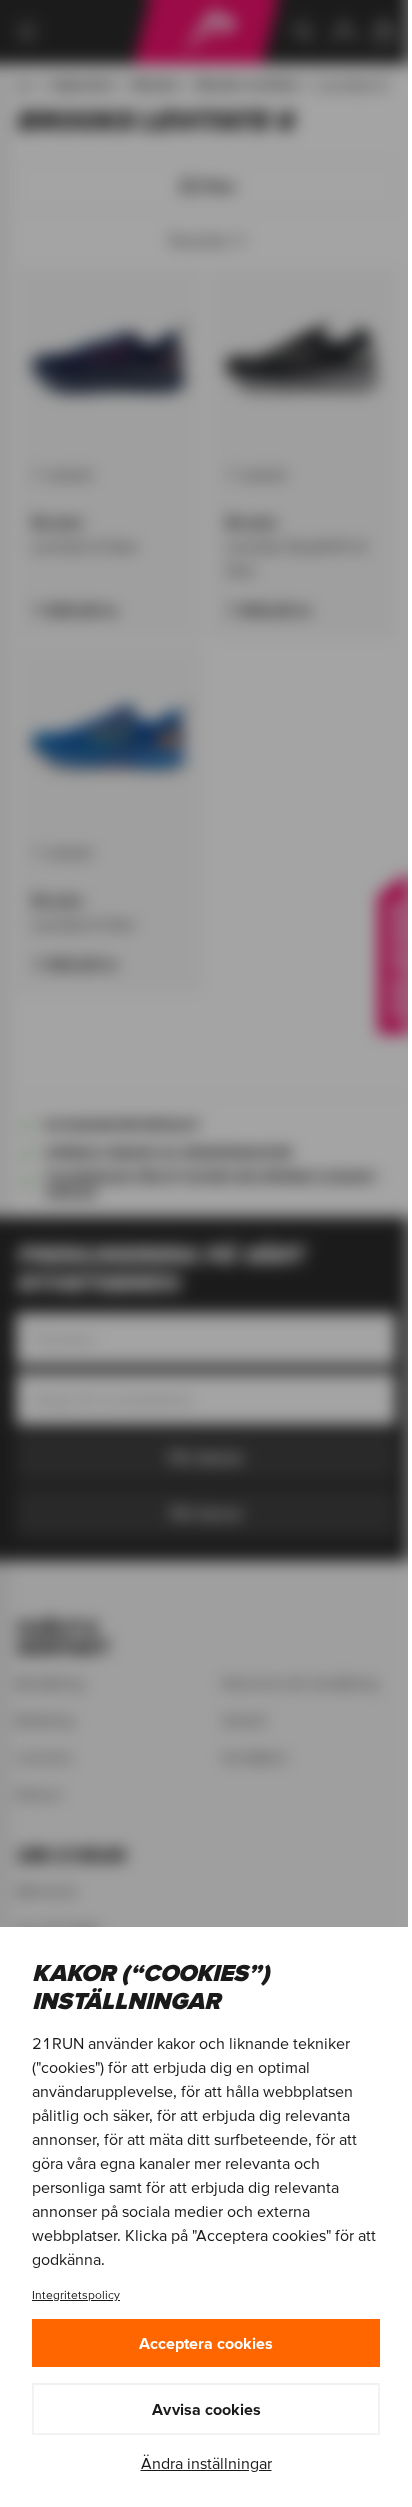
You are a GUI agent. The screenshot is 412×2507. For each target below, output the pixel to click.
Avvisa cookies (206, 2409)
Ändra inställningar (206, 2463)
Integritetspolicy (76, 2294)
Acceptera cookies (206, 2343)
